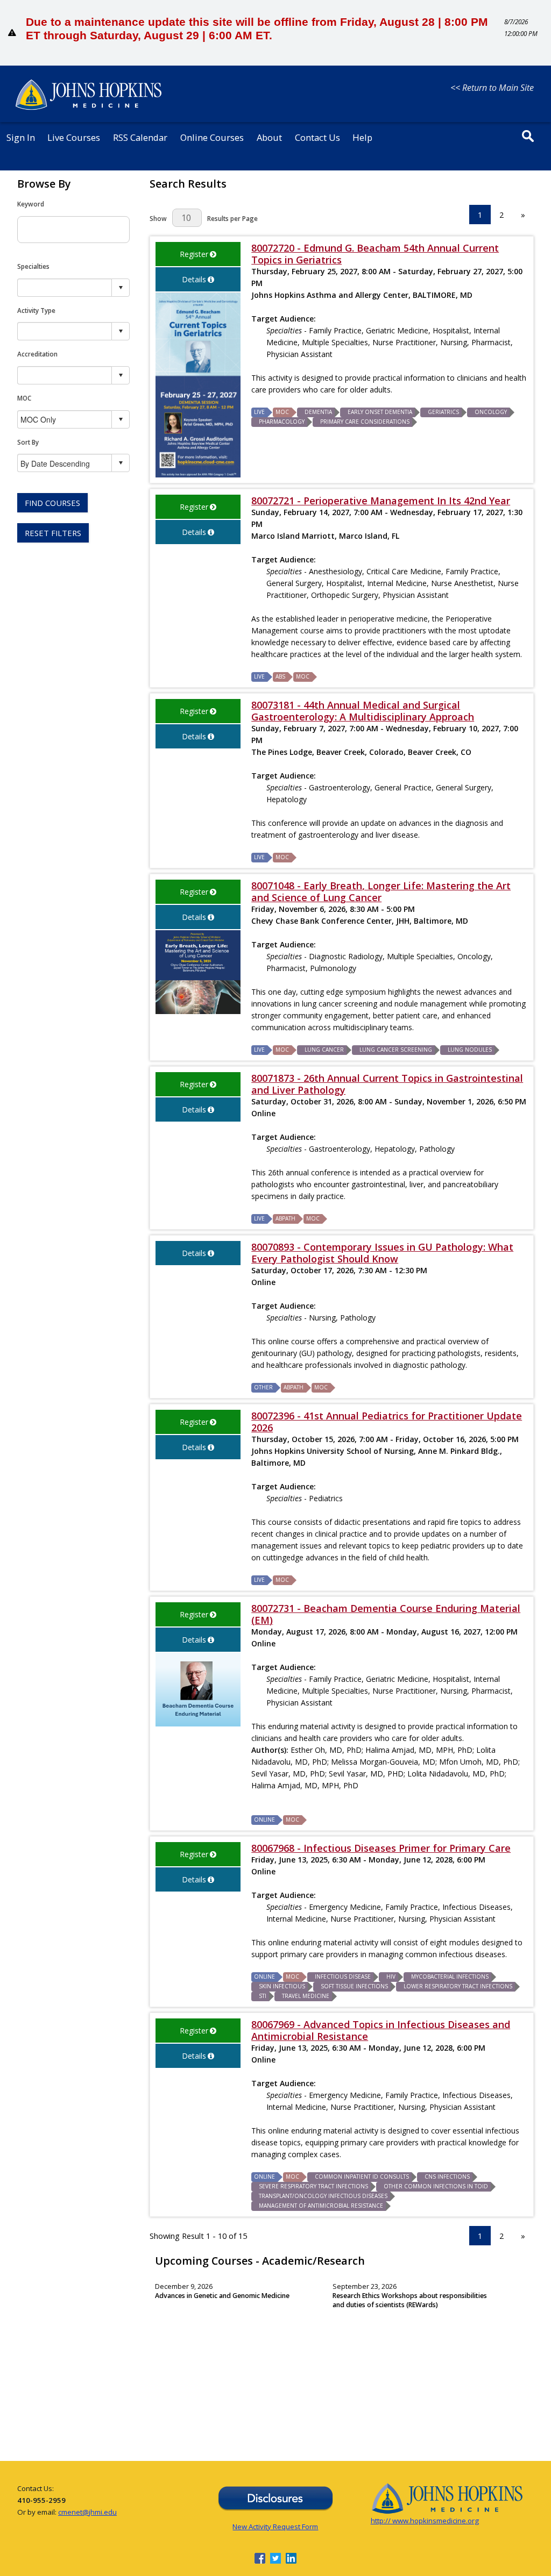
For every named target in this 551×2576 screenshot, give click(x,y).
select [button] (121, 288)
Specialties (33, 266)
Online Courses (212, 137)
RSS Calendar (140, 137)
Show (158, 218)
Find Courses (52, 503)
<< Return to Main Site (492, 88)
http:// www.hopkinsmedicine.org (425, 2521)
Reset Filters (53, 533)
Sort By (28, 442)
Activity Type (36, 310)
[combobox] (65, 287)
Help (362, 137)
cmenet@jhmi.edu (87, 2512)
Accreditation (37, 354)
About (269, 137)
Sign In (21, 137)
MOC (24, 398)
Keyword (31, 204)
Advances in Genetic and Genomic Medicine (222, 2296)
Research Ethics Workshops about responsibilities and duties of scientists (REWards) (410, 2300)
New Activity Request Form (275, 2527)
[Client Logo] (89, 108)
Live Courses (74, 137)
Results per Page (232, 218)
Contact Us (317, 137)
